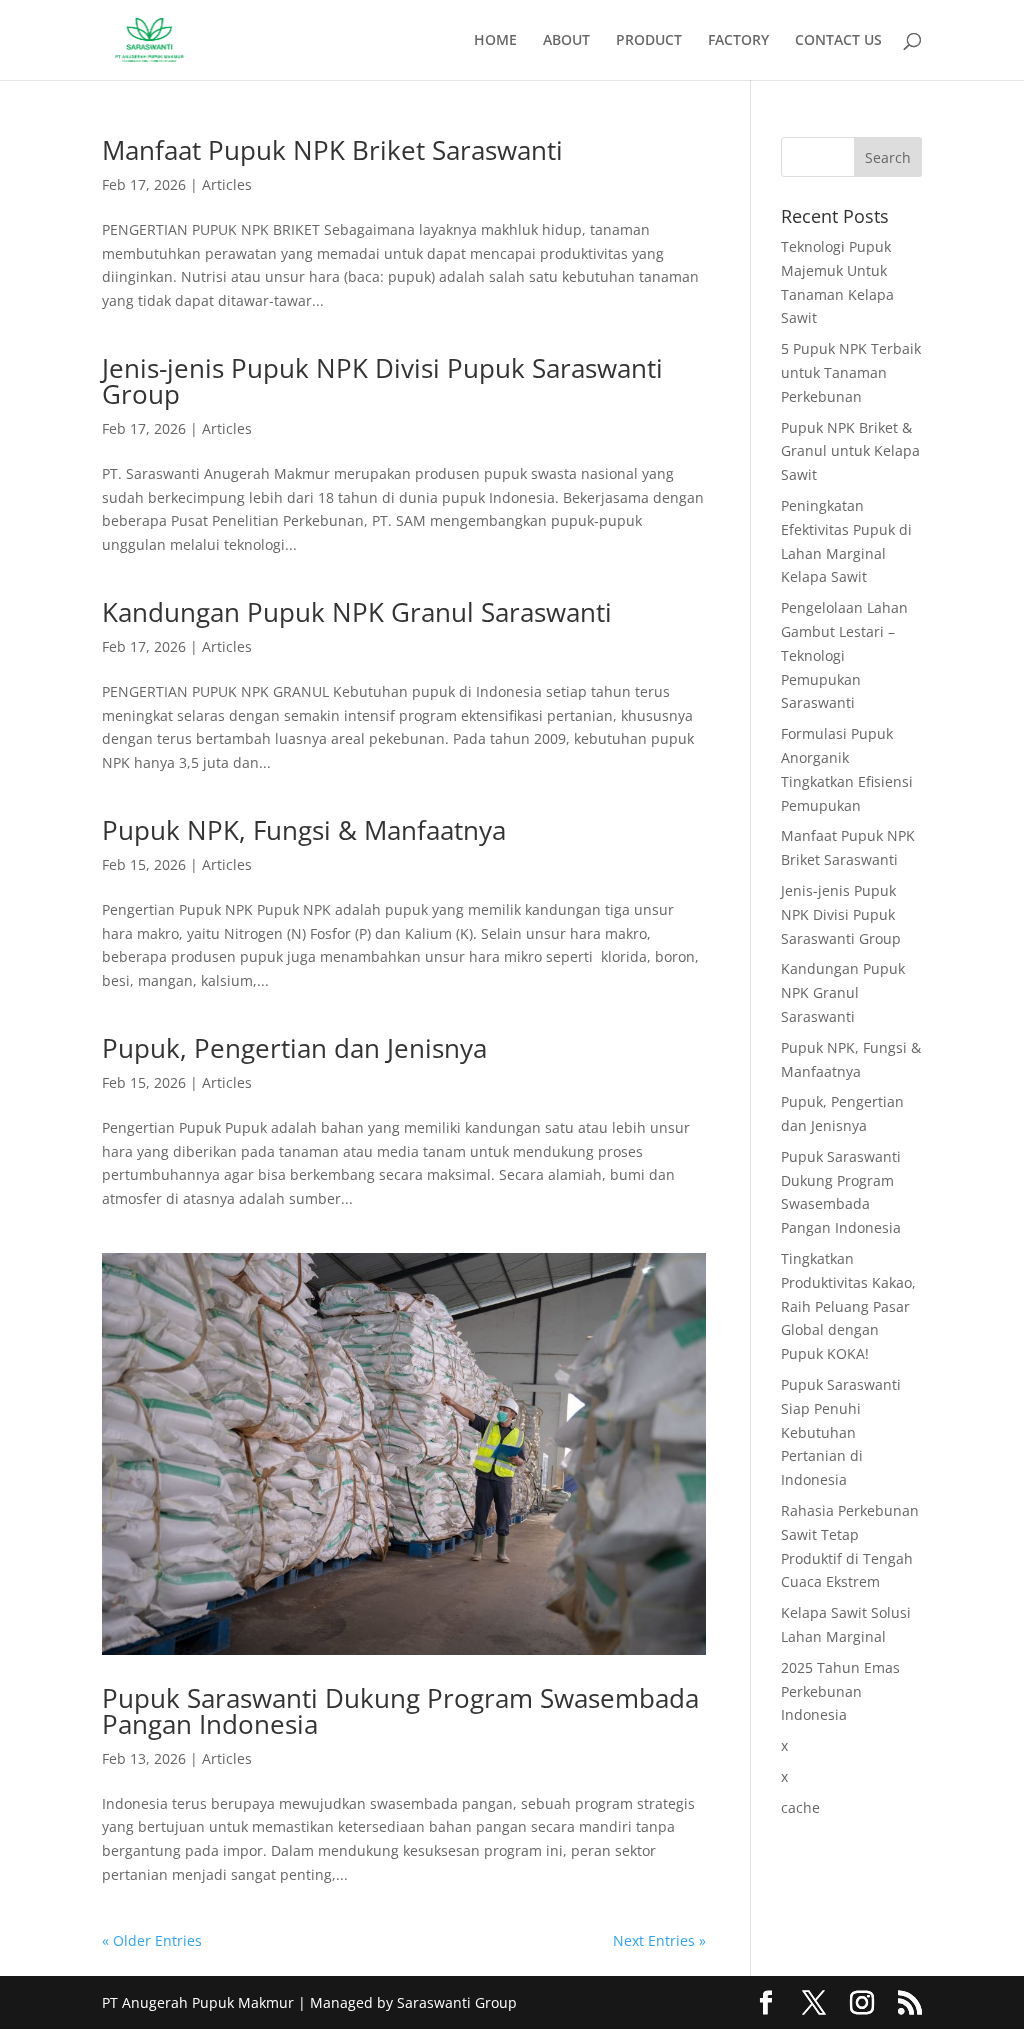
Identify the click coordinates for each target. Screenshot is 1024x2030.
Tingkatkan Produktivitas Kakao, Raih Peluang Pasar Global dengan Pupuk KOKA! (848, 1306)
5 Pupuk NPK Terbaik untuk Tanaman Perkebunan (851, 372)
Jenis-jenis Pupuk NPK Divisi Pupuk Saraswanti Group (382, 381)
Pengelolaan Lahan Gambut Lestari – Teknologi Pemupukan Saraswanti (844, 655)
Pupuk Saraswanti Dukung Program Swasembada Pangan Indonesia (400, 1711)
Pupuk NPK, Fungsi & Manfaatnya (304, 830)
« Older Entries (152, 1940)
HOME (495, 41)
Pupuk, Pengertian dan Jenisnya (294, 1048)
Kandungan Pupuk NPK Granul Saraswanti (357, 612)
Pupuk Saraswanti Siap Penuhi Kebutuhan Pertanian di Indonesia (841, 1432)
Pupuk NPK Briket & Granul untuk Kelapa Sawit (850, 451)
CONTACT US (838, 41)
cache (800, 1807)
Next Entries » (659, 1940)
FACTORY (738, 41)
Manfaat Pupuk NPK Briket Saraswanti (332, 150)
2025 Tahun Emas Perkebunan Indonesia (840, 1691)
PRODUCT (649, 41)
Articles (227, 184)
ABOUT (566, 41)
